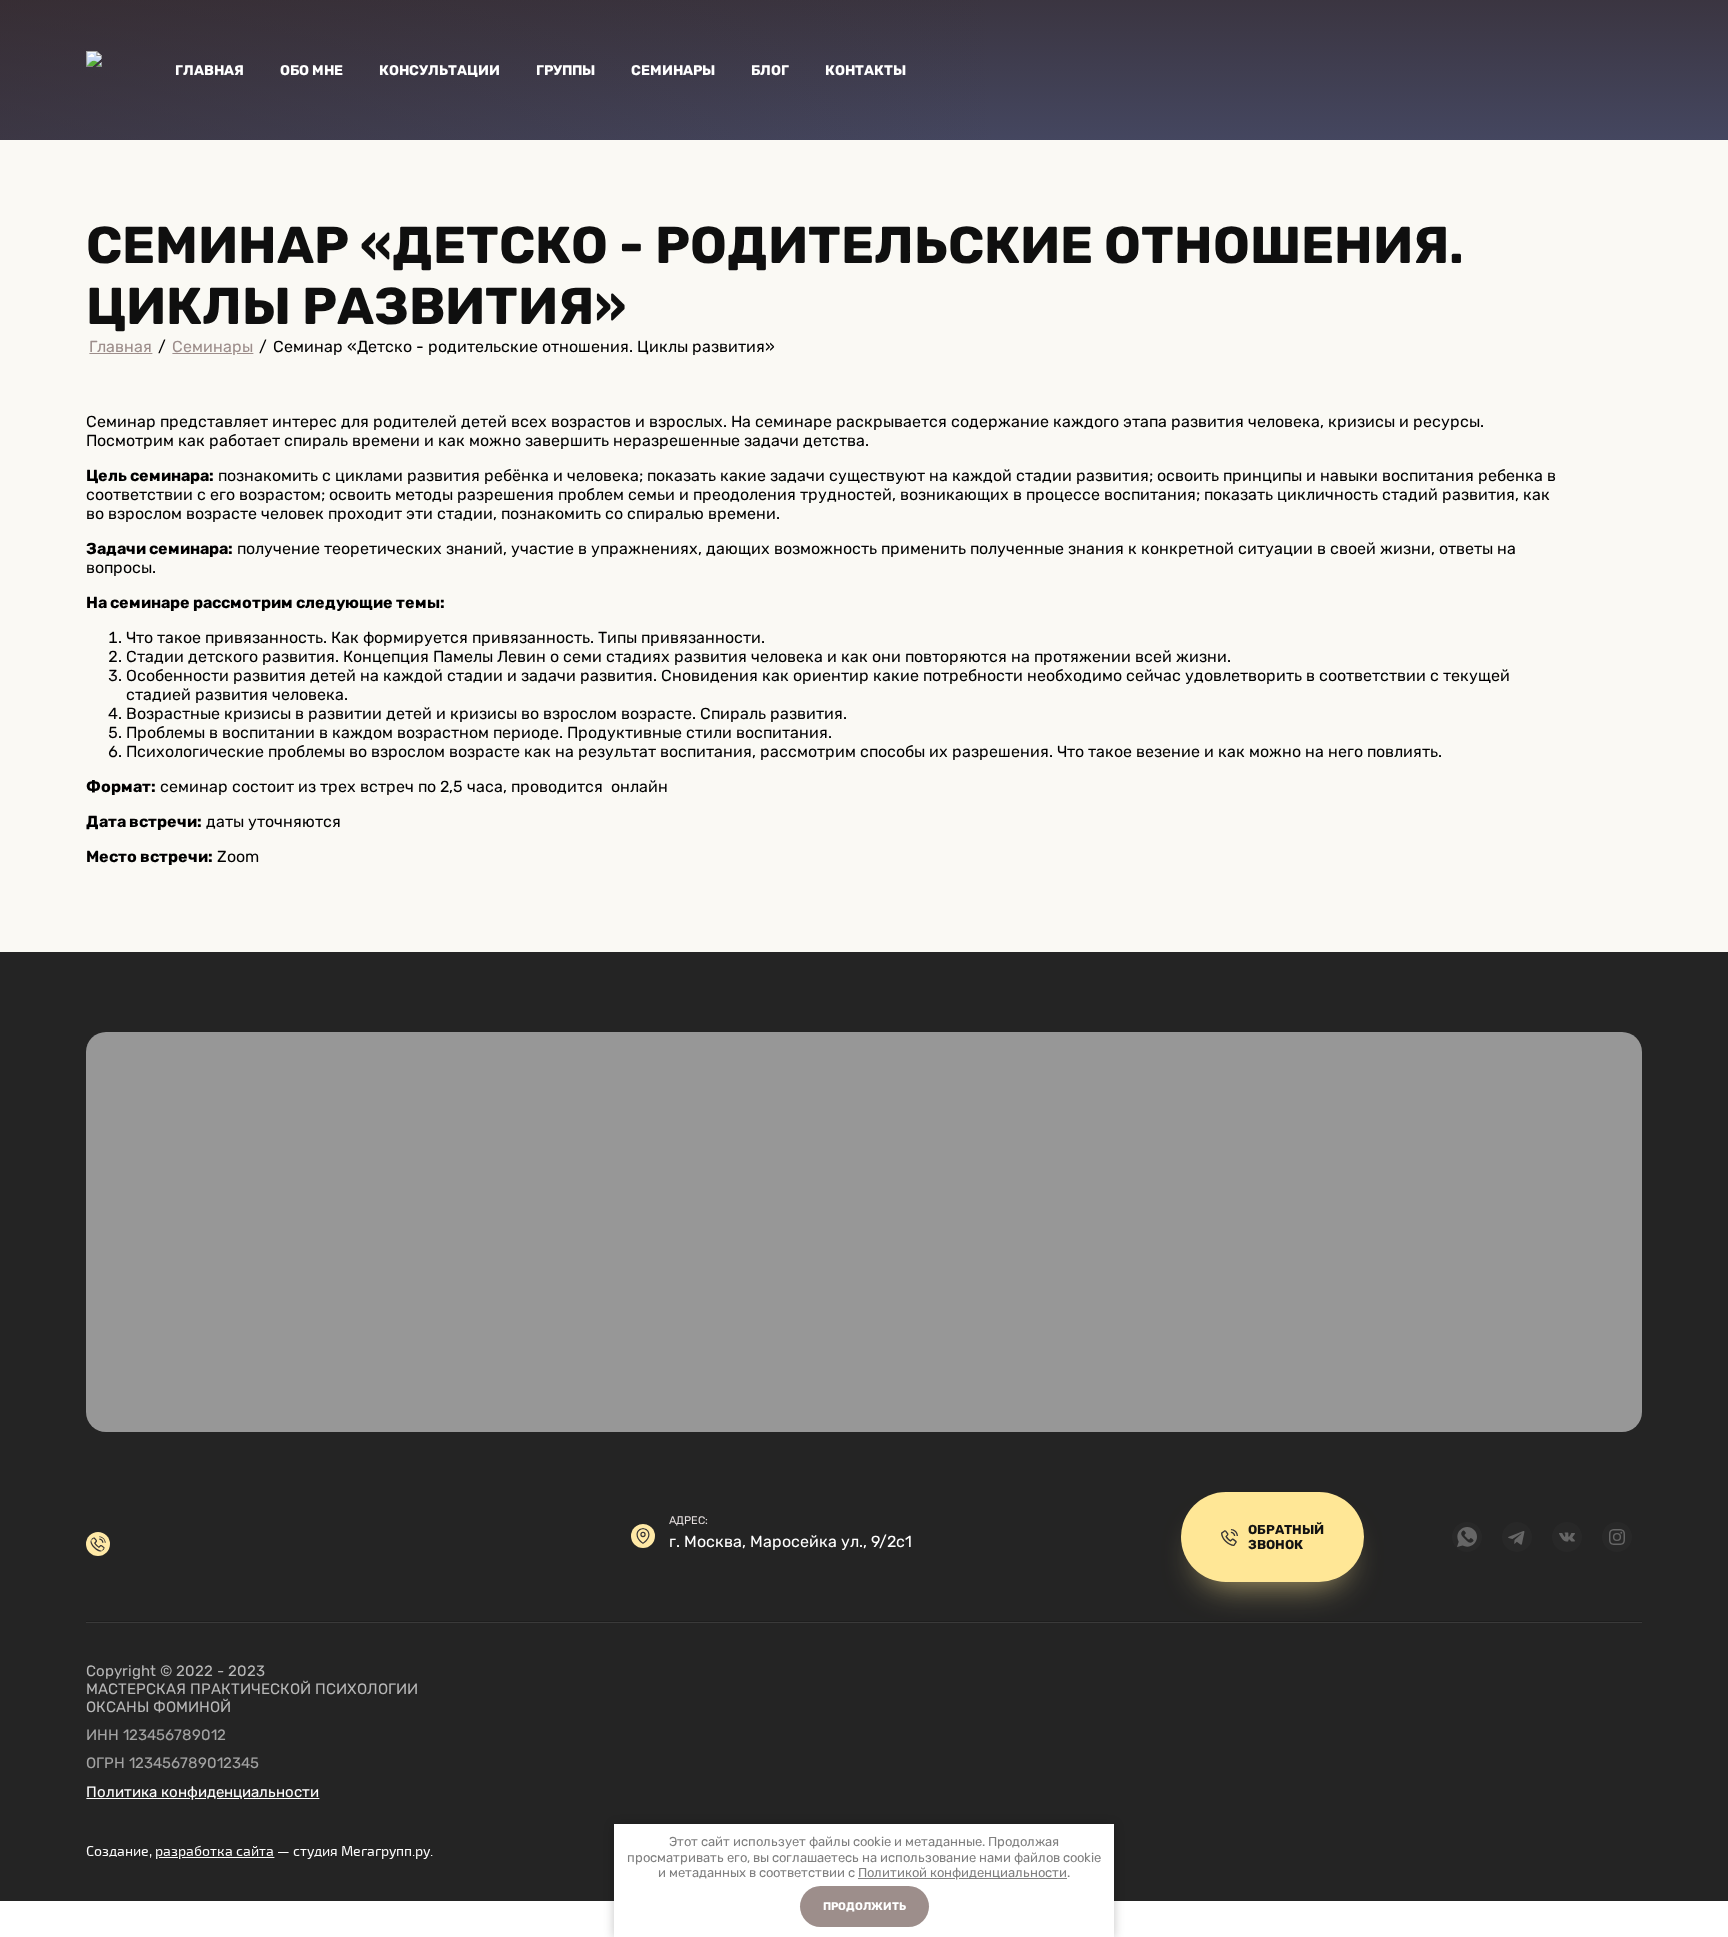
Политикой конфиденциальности (962, 1872)
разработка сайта (214, 1851)
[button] (1272, 1537)
